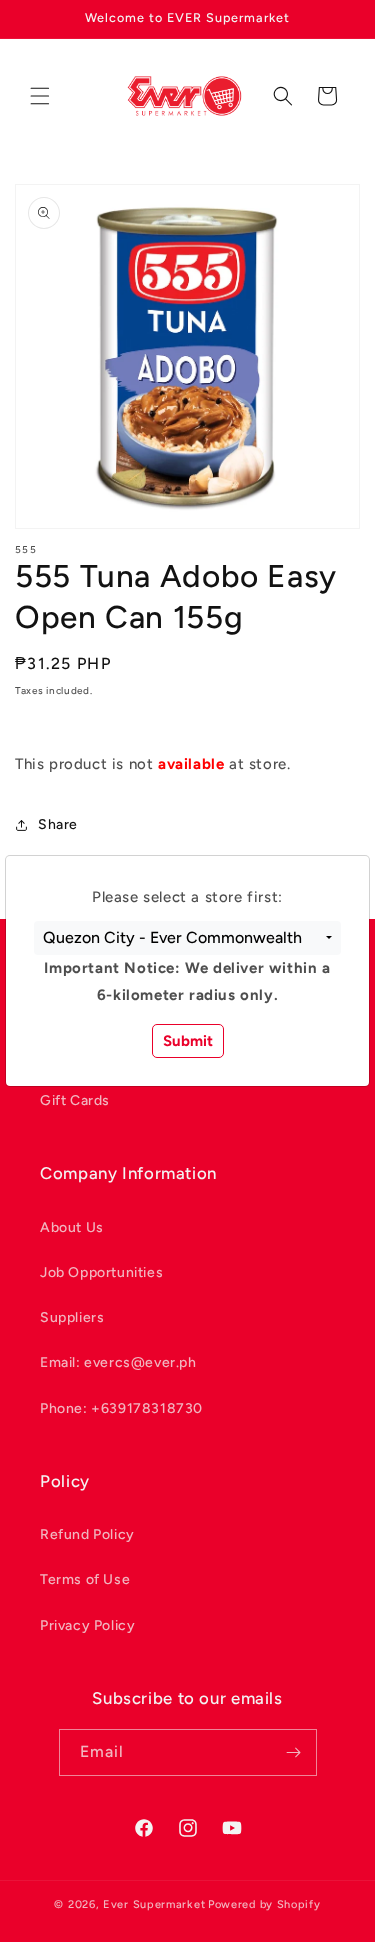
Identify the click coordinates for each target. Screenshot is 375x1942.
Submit (188, 1041)
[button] (187, 938)
